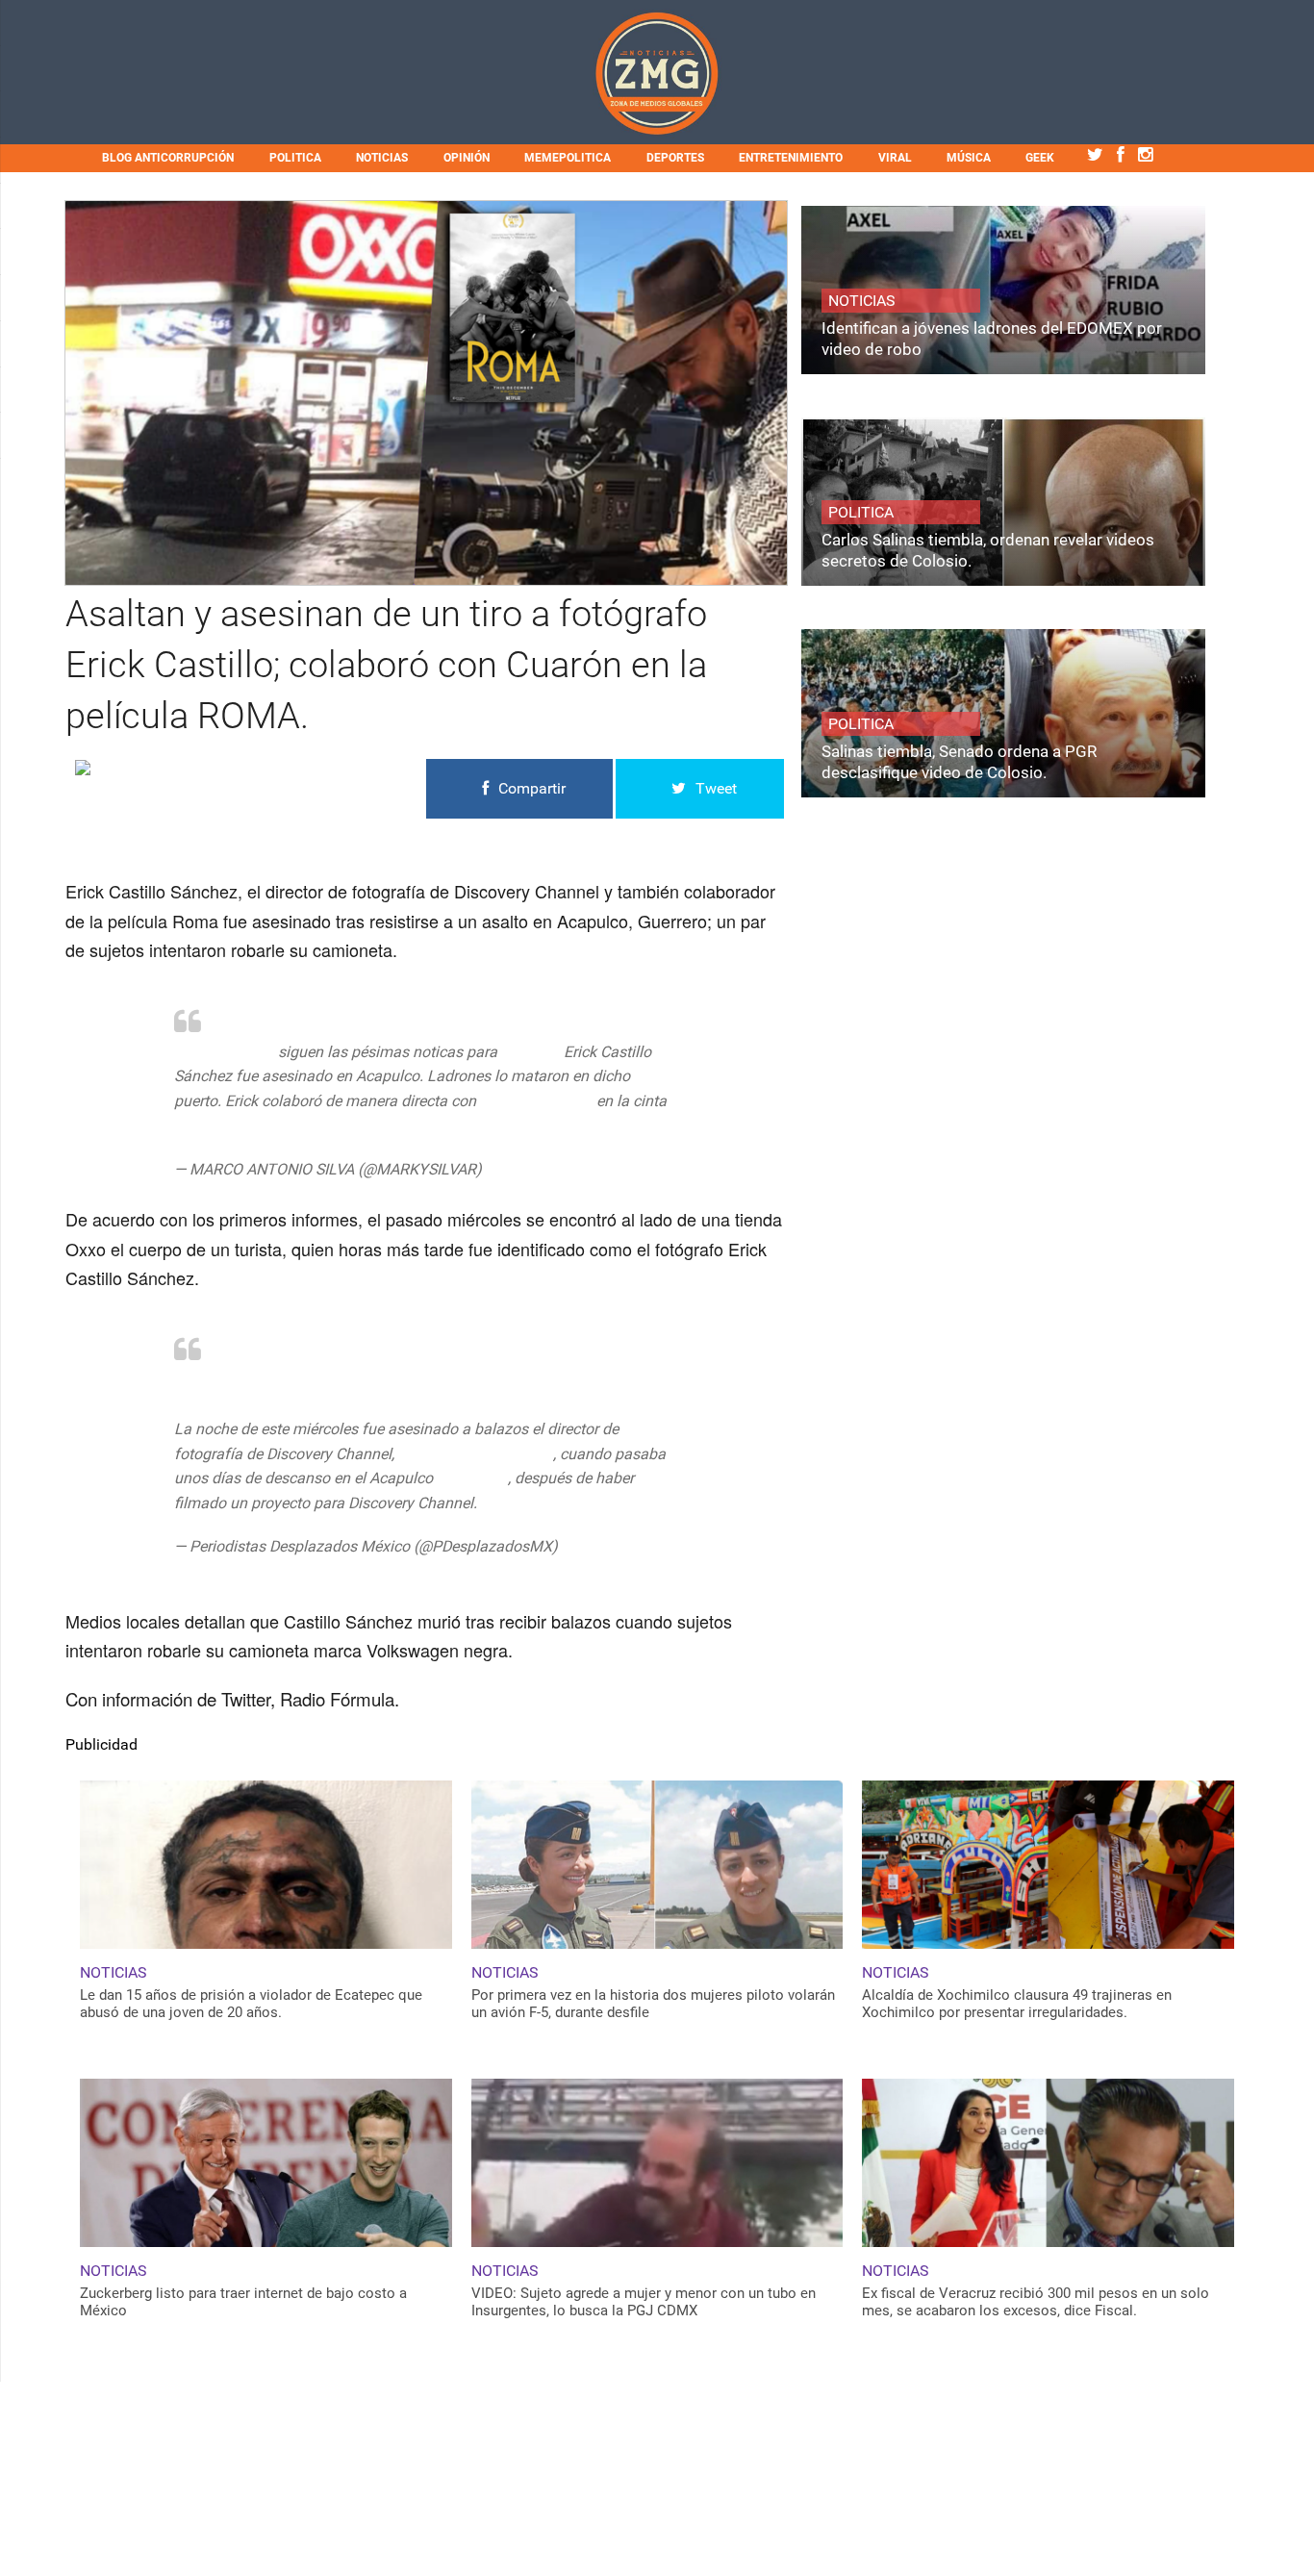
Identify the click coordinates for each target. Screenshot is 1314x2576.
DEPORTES (675, 158)
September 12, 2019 (553, 1169)
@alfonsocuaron (536, 1101)
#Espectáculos (224, 1052)
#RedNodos (314, 1380)
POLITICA (295, 158)
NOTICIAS (382, 158)
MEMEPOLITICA (568, 158)
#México (531, 1052)
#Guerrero (470, 1478)
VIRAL (895, 158)
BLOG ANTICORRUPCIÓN (168, 158)
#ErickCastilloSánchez (474, 1454)
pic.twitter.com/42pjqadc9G (575, 1503)
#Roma (199, 1126)
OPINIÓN (467, 158)
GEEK (1040, 158)
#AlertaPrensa (222, 1380)
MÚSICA (969, 158)
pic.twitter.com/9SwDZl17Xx (324, 1126)
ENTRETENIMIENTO (791, 158)
